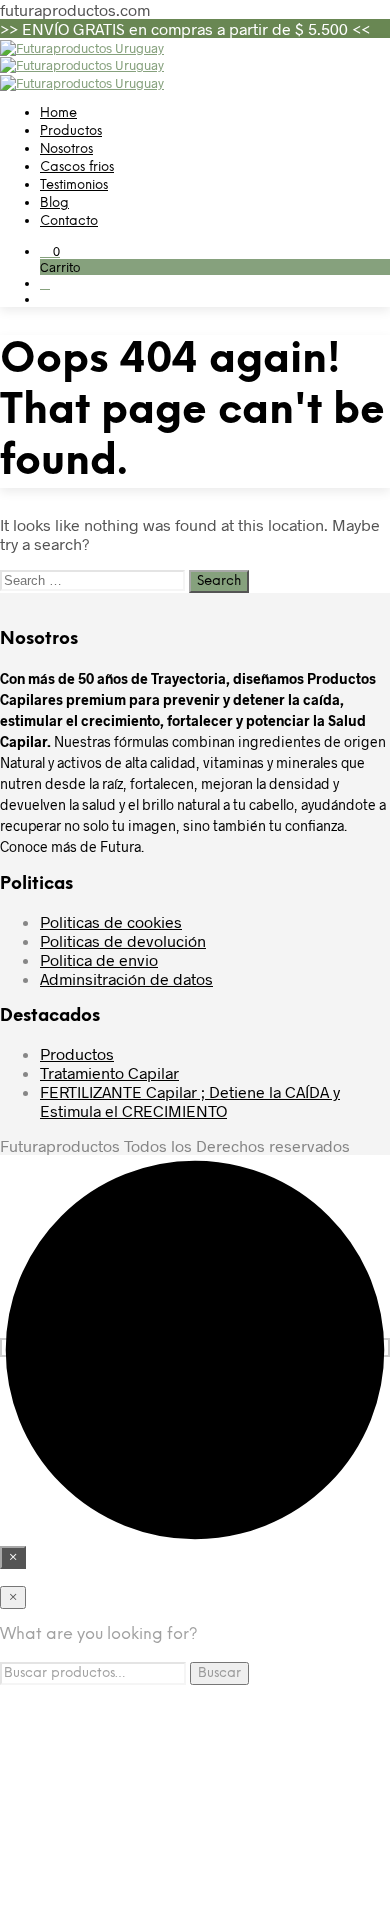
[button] (50, 251)
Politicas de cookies (111, 921)
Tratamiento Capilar (109, 1072)
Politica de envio (99, 959)
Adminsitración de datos (126, 978)
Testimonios (74, 185)
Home (58, 113)
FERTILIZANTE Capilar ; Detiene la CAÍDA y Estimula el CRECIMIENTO (190, 1101)
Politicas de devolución (123, 940)
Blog (54, 203)
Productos (71, 131)
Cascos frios (77, 167)
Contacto (69, 221)
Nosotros (66, 149)
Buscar (219, 1673)
